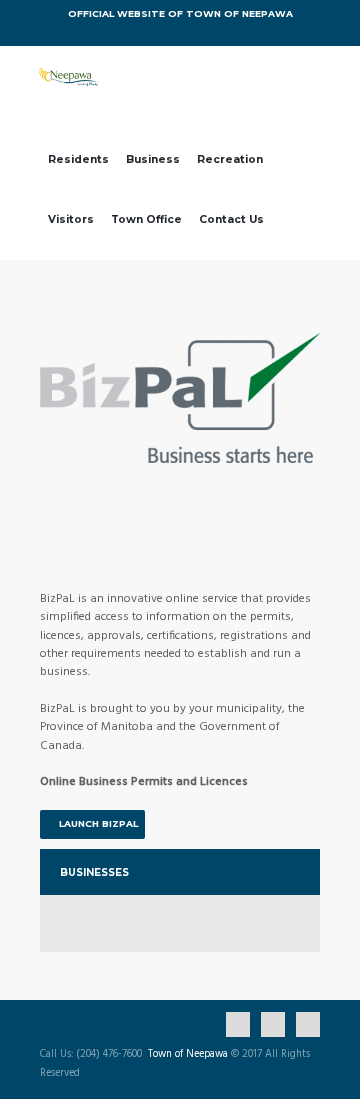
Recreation (230, 159)
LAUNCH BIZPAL (98, 823)
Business (153, 159)
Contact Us (231, 219)
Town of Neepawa (188, 1055)
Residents (78, 159)
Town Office (146, 219)
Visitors (71, 219)
